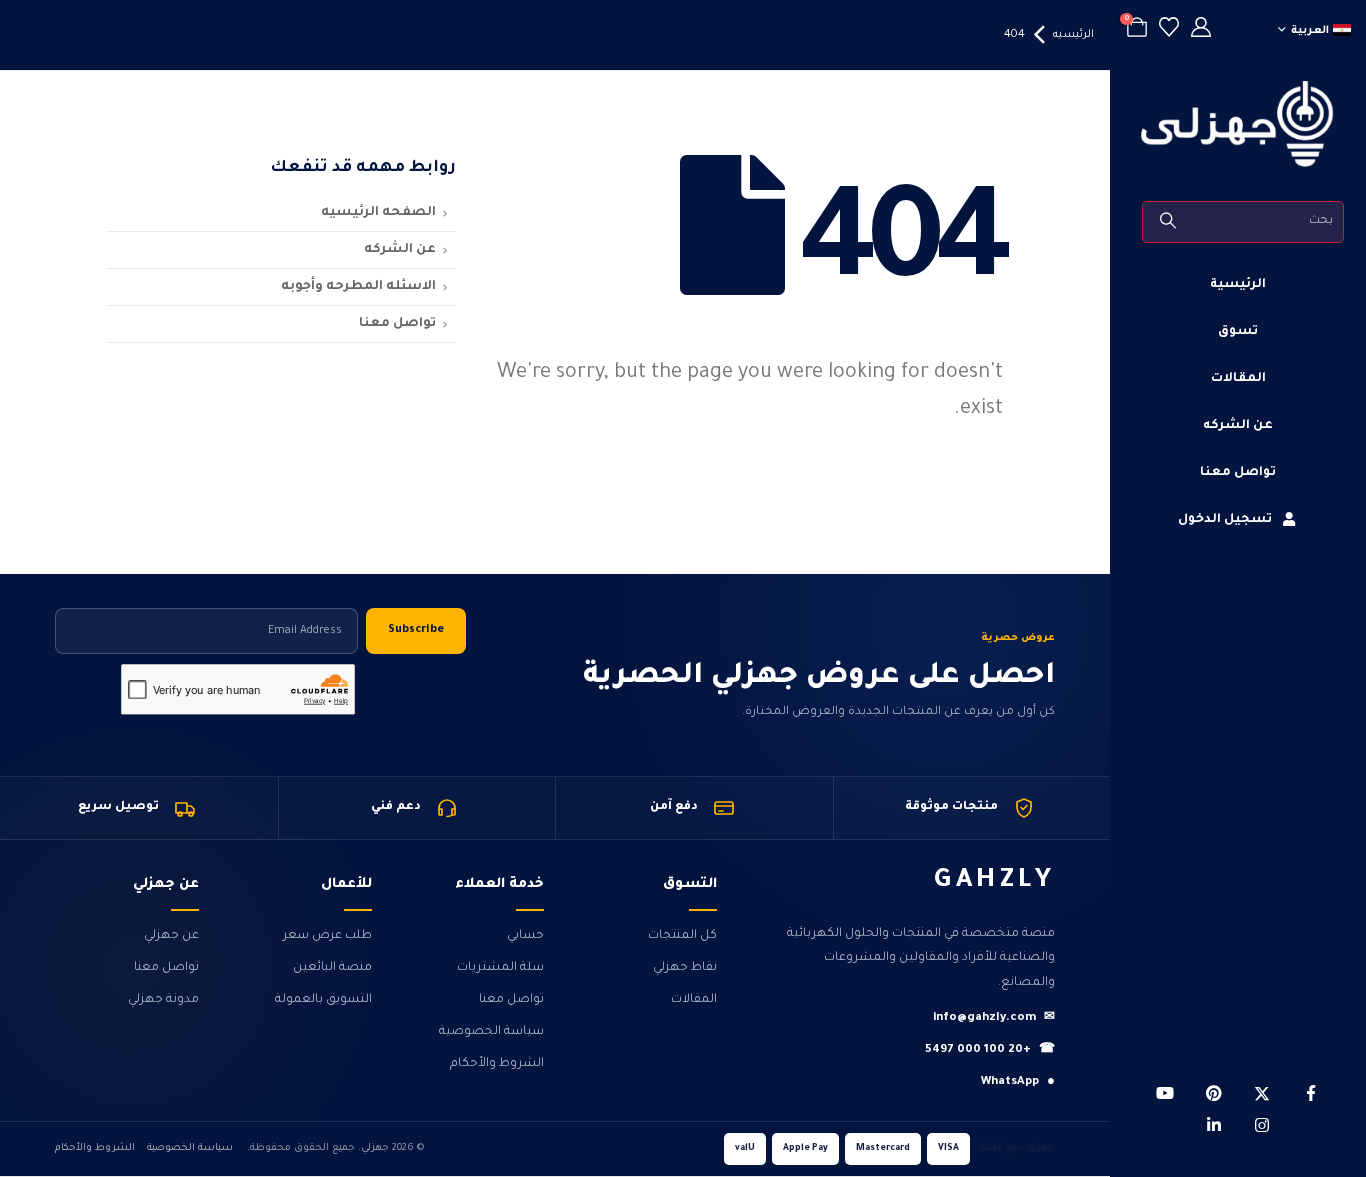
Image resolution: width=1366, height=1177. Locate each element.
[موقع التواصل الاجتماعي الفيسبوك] (1311, 1093)
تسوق (1238, 332)
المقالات (1238, 379)
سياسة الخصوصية (491, 1032)
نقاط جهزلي (685, 968)
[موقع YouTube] (1165, 1093)
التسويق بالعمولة (323, 1000)
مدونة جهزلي (163, 1000)
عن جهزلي (171, 936)
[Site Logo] (1238, 124)
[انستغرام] (1262, 1125)
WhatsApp (1018, 1082)
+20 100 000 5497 (990, 1050)
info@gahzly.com (994, 1018)
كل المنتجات (682, 936)
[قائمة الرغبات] (1169, 30)
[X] (1262, 1093)
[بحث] (1169, 222)
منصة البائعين (332, 968)
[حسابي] (1201, 30)
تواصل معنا (1238, 473)
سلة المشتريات (500, 968)
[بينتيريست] (1214, 1093)
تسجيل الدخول (1225, 520)
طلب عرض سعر (327, 936)
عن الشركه (1238, 426)
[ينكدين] (1214, 1125)
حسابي (525, 936)
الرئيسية (1238, 285)
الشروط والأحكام (497, 1064)
